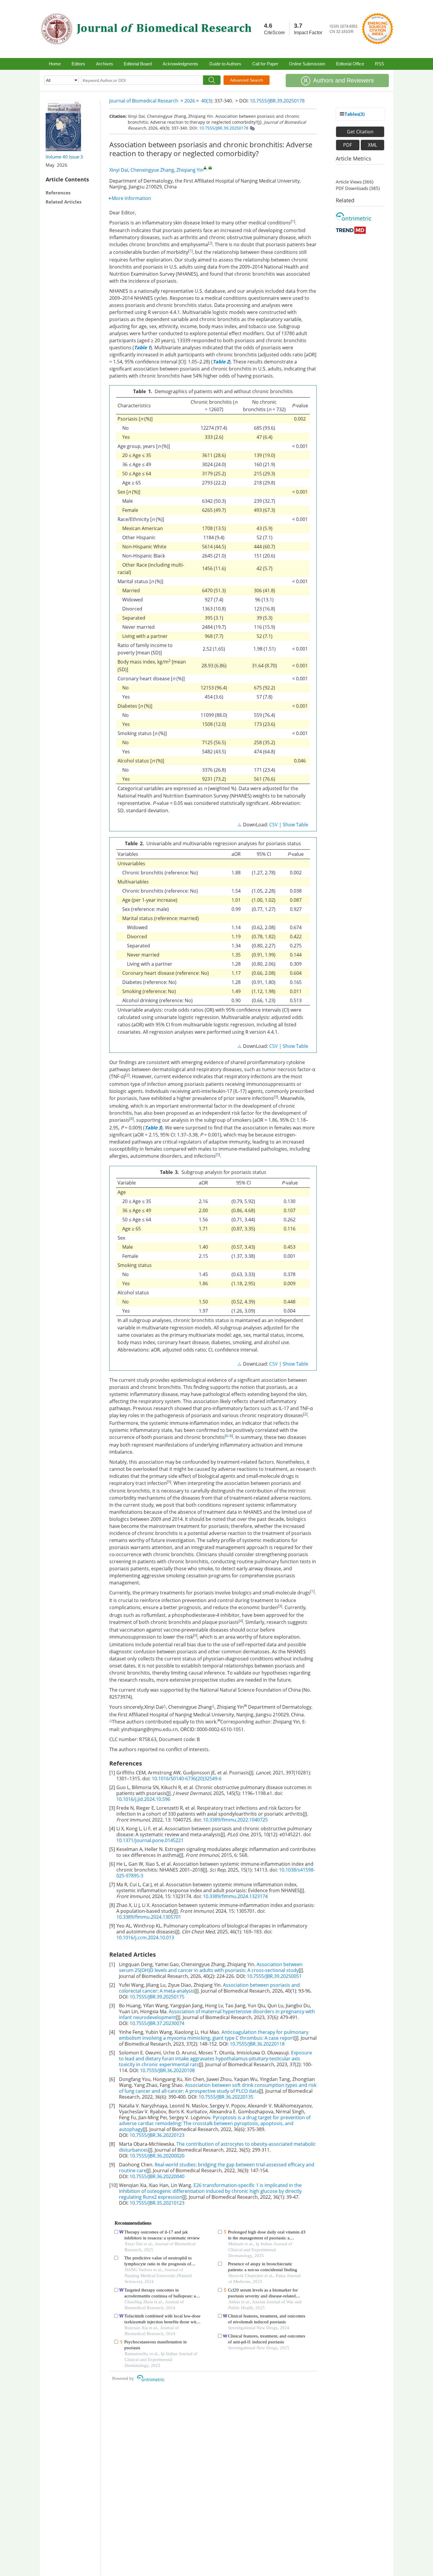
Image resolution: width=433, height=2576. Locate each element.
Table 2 (221, 362)
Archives (105, 64)
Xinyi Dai (119, 170)
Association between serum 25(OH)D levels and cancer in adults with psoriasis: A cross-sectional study (211, 1967)
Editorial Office (350, 64)
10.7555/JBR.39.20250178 (277, 101)
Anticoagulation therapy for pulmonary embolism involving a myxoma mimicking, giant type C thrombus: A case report (214, 2035)
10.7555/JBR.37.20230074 (157, 2023)
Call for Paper (265, 64)
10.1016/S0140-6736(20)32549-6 (187, 1778)
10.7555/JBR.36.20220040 (157, 2176)
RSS (380, 64)
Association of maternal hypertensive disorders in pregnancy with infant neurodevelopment (217, 2014)
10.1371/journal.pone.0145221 (150, 1840)
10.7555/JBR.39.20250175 (157, 1997)
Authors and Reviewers (343, 80)
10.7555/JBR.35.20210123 (157, 2203)
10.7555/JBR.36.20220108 (167, 2070)
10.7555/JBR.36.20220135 (226, 2097)
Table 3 (153, 1128)
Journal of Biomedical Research (144, 101)
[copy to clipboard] (252, 128)
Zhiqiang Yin (190, 170)
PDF (348, 145)
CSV (273, 825)
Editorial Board (138, 64)
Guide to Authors (225, 64)
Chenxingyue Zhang (152, 170)
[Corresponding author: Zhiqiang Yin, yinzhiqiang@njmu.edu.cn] (205, 168)
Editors (78, 64)
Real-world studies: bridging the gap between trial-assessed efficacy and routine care (217, 2168)
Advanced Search (247, 80)
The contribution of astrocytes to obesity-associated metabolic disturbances (217, 2147)
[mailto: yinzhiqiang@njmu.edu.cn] (210, 168)
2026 (190, 101)
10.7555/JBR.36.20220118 (257, 2044)
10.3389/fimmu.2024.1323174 (235, 1896)
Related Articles (63, 202)
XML (372, 145)
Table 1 (142, 348)
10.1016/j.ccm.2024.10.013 (145, 1938)
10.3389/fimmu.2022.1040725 (235, 1820)
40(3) (207, 101)
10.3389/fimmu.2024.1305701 (149, 1917)
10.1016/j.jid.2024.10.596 (143, 1799)
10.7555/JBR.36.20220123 (157, 2135)
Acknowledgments (180, 64)
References (58, 193)
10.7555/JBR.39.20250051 (274, 1976)
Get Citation (360, 132)
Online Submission (307, 64)
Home (55, 64)
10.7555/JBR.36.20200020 (157, 2156)
